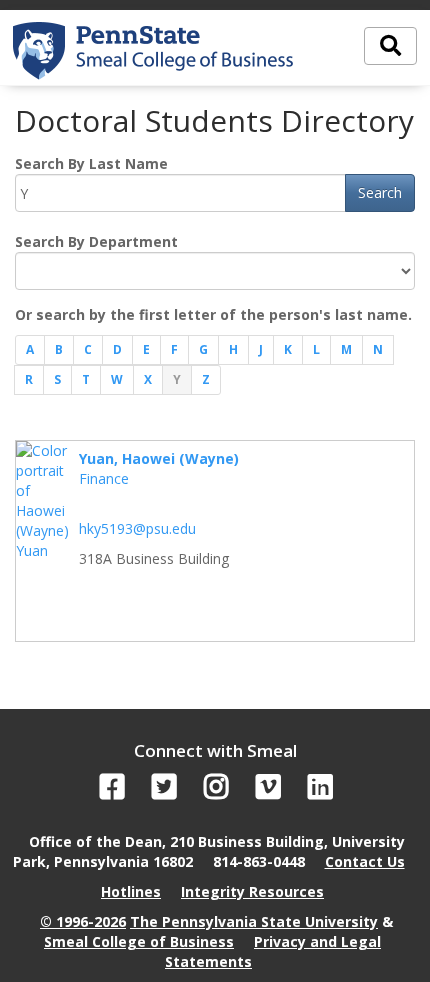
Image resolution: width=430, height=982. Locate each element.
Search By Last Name (91, 163)
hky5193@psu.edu (137, 528)
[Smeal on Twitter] (164, 791)
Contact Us (365, 861)
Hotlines (131, 891)
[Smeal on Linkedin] (320, 791)
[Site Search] (390, 46)
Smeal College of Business (139, 941)
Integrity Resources (252, 891)
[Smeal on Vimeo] (268, 791)
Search (380, 192)
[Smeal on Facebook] (112, 791)
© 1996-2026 (83, 921)
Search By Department (96, 241)
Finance (104, 478)
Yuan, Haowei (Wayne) (159, 458)
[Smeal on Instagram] (216, 791)
